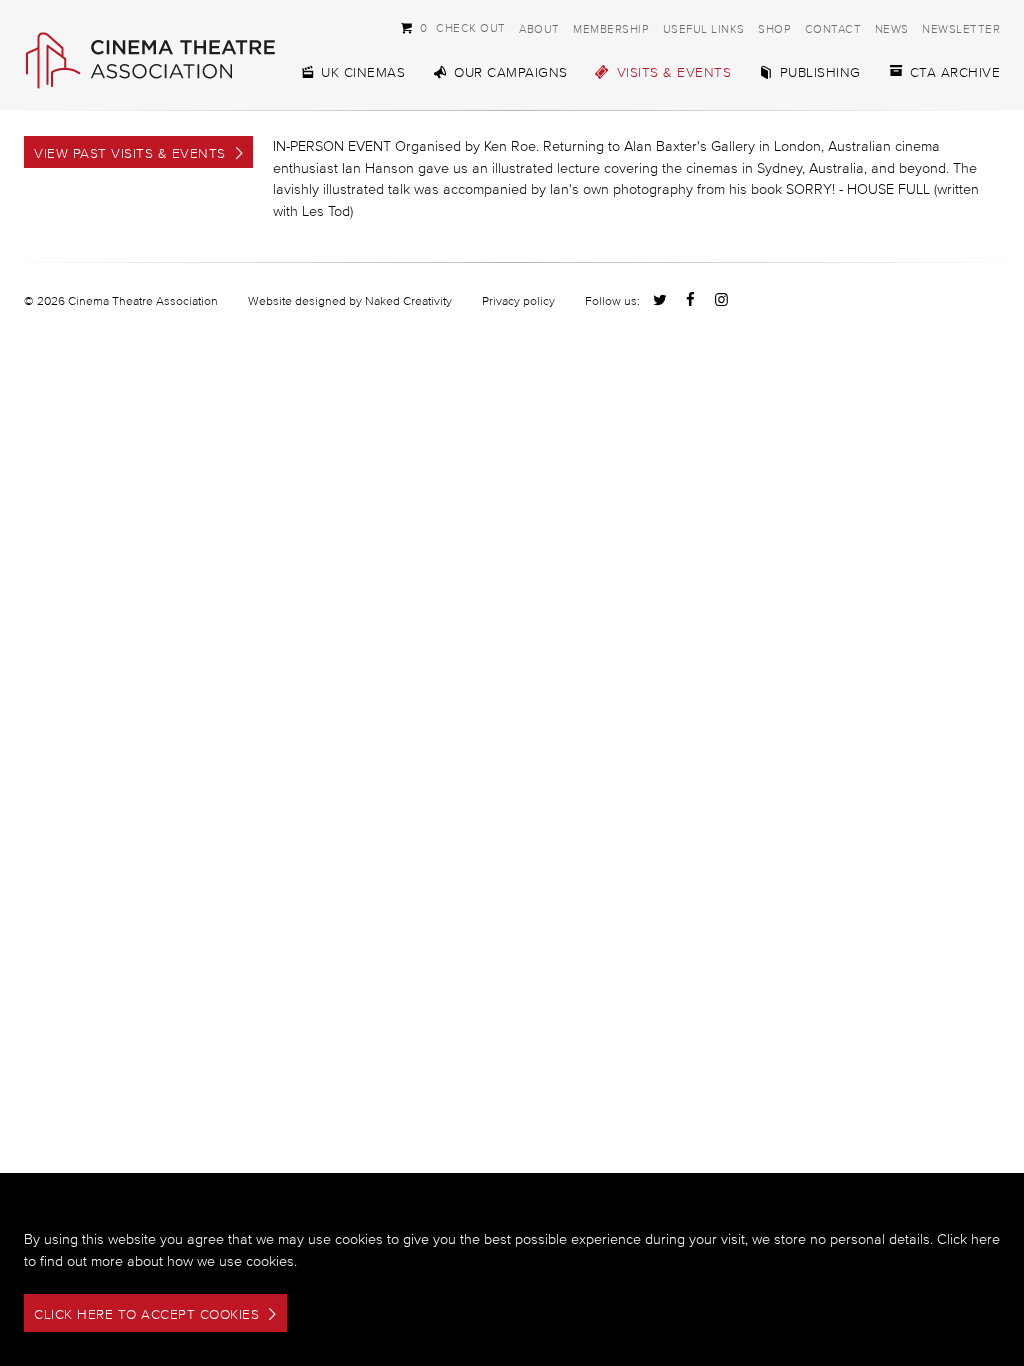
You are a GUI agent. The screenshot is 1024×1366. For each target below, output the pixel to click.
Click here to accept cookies (146, 1314)
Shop (774, 28)
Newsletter (961, 28)
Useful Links (704, 28)
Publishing (820, 72)
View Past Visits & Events (130, 153)
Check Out (453, 27)
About (539, 28)
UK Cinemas (363, 72)
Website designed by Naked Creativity (350, 300)
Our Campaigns (511, 72)
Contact (833, 28)
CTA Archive (955, 72)
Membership (611, 28)
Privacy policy (518, 300)
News (892, 28)
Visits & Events (674, 72)
